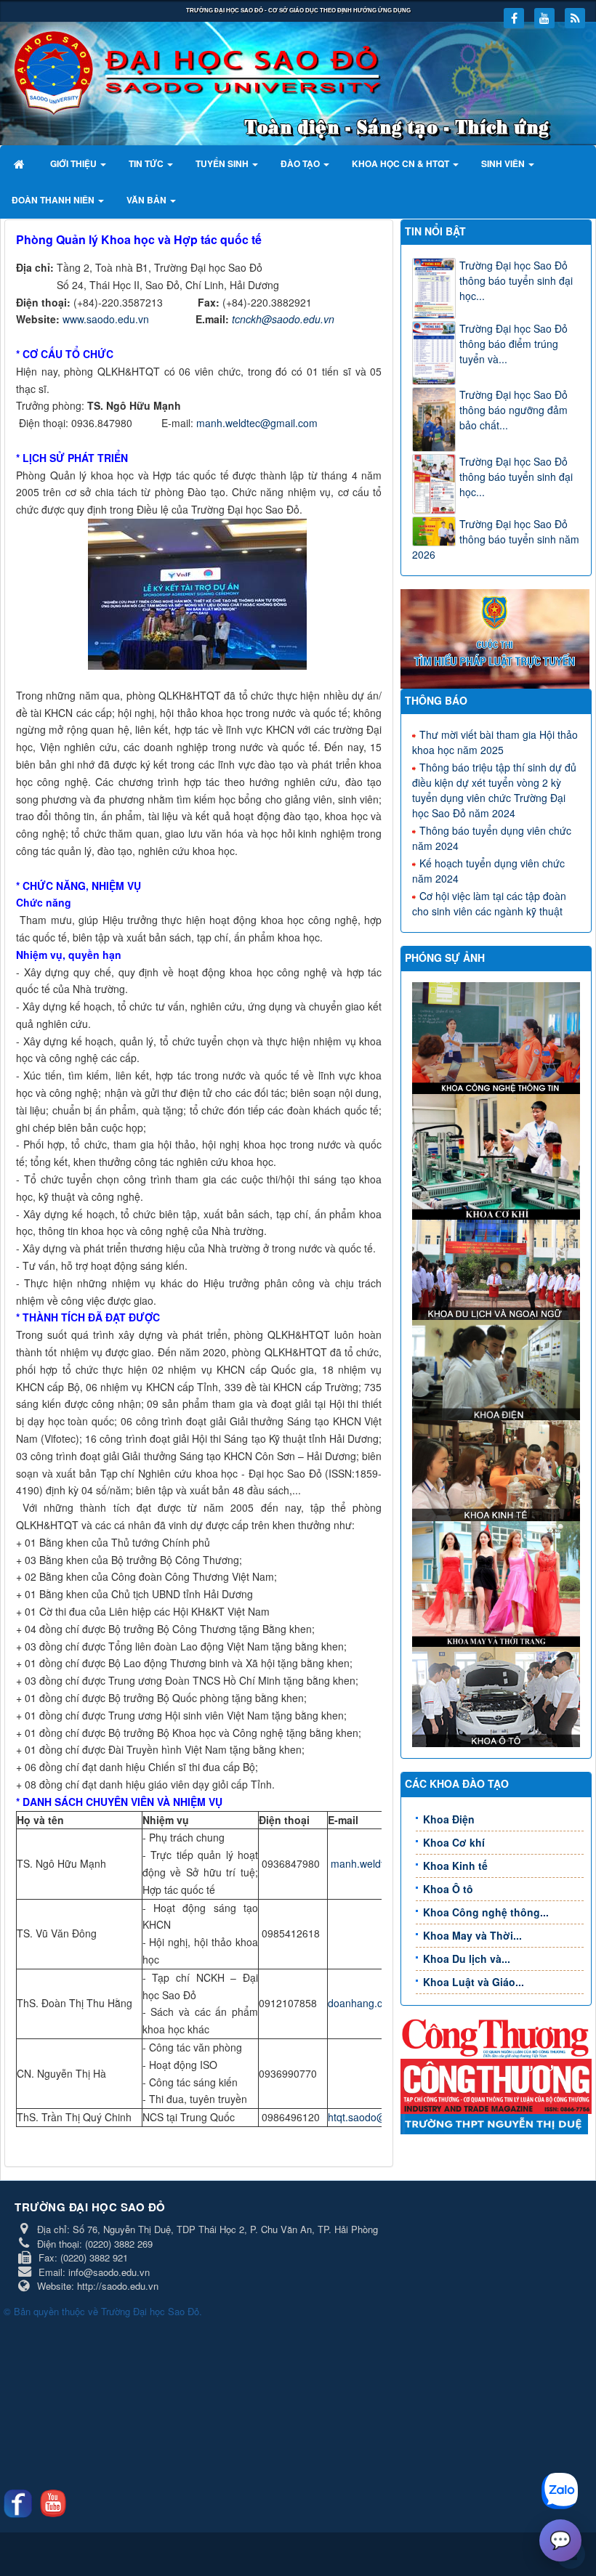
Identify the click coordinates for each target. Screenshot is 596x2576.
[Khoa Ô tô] (498, 1696)
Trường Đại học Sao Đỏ (150, 2311)
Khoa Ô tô (448, 1889)
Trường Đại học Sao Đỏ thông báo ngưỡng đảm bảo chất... (514, 410)
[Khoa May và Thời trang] (498, 1582)
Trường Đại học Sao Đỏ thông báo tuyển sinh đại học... (516, 280)
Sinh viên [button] (504, 163)
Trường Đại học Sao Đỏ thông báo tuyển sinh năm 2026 (496, 539)
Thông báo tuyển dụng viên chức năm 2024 (492, 838)
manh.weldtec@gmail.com (257, 423)
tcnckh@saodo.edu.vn (283, 319)
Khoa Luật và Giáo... (474, 1982)
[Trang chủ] (21, 163)
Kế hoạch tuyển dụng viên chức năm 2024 (488, 871)
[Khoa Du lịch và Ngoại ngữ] (498, 1268)
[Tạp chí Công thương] (496, 2085)
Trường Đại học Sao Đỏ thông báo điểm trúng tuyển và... (514, 344)
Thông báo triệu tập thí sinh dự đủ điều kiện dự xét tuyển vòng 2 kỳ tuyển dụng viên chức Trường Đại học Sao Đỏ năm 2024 (494, 790)
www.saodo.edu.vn (106, 319)
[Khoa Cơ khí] (498, 1155)
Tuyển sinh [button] (223, 163)
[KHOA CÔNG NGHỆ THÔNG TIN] (498, 1037)
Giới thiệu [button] (74, 163)
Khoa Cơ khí (454, 1842)
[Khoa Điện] (498, 1369)
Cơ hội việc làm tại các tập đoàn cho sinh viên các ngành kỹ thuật (489, 903)
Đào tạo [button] (301, 163)
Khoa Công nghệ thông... (486, 1912)
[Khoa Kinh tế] (498, 1469)
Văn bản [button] (148, 200)
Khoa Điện (449, 1819)
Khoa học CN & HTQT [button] (402, 163)
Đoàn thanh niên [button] (54, 200)
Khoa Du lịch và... (467, 1959)
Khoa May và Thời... (472, 1935)
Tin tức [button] (147, 163)
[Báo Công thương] (496, 2037)
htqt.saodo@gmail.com (381, 2117)
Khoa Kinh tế (455, 1866)
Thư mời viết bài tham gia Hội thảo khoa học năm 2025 (495, 742)
